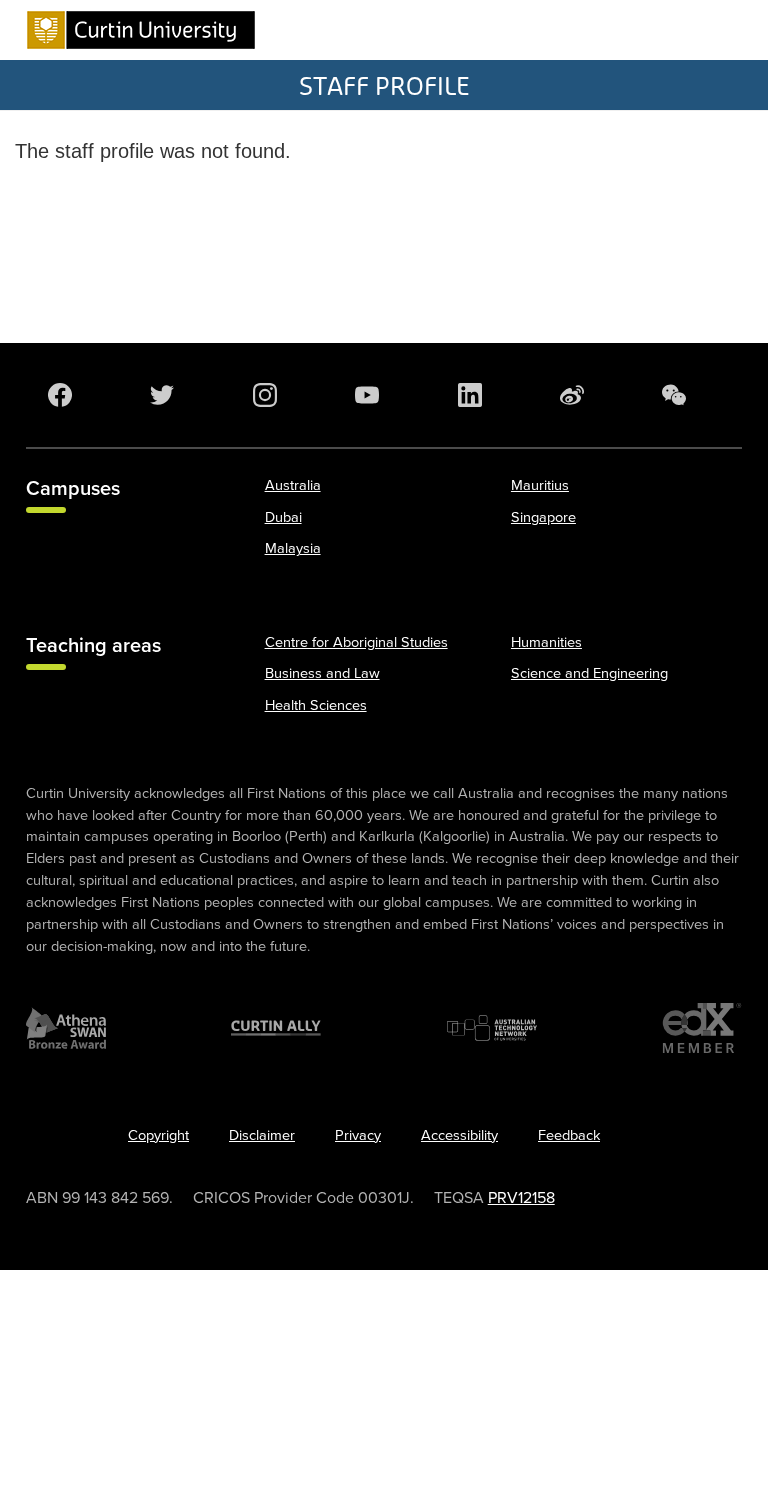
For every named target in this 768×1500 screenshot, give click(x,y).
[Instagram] (269, 395)
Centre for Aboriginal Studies (356, 642)
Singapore (543, 517)
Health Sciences (316, 705)
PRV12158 (521, 1198)
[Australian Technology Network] (492, 1028)
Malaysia (293, 548)
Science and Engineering (589, 673)
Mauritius (540, 485)
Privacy (358, 1135)
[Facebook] (64, 395)
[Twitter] (166, 395)
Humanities (546, 642)
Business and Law (322, 673)
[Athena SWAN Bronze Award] (66, 1028)
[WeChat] (678, 395)
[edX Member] (702, 1028)
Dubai (283, 517)
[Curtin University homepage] (141, 30)
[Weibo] (576, 395)
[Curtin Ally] (276, 1028)
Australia (293, 485)
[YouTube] (371, 395)
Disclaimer (262, 1135)
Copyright (158, 1135)
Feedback (569, 1135)
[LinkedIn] (474, 395)
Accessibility (459, 1135)
